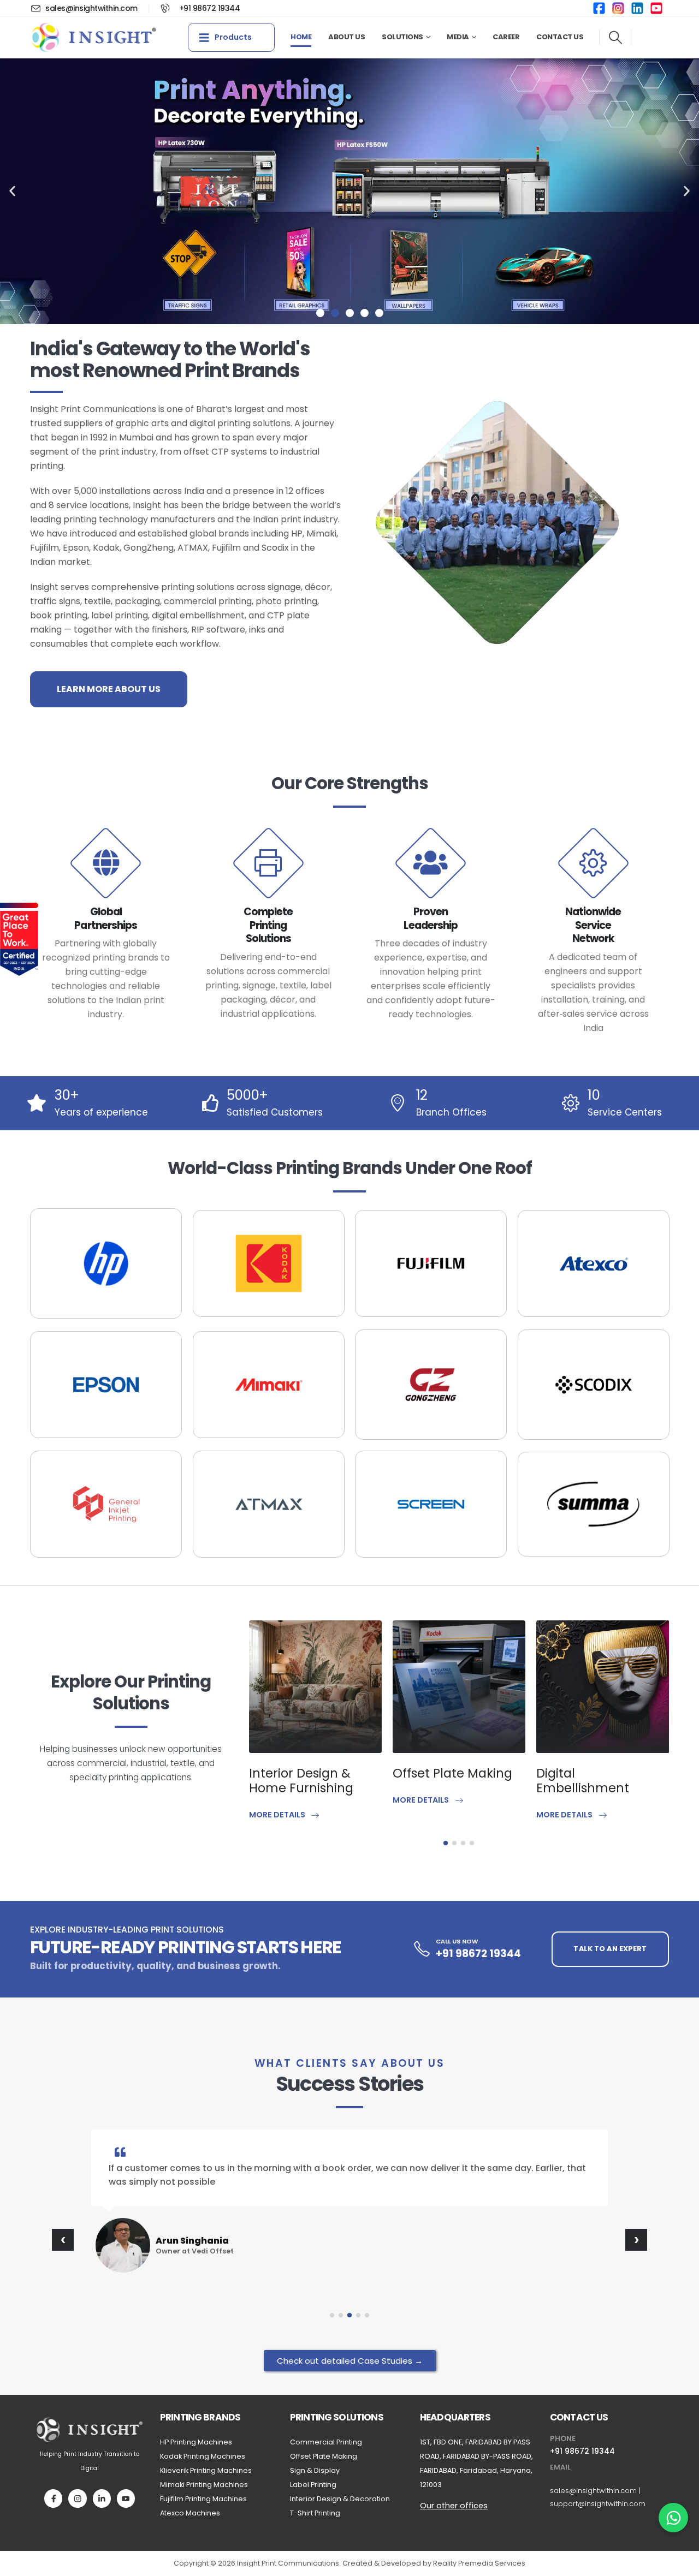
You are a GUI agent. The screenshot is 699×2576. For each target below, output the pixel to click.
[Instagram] (77, 2498)
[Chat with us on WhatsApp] (673, 2518)
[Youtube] (126, 2498)
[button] (615, 38)
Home (301, 37)
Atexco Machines (190, 2513)
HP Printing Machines (196, 2442)
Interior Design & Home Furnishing (301, 1781)
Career (506, 37)
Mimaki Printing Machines (204, 2485)
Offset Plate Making (452, 1773)
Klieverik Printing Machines (206, 2470)
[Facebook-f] (53, 2498)
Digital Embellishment (583, 1781)
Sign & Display (315, 2470)
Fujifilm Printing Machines (203, 2499)
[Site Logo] (94, 37)
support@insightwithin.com (598, 2504)
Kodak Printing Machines (203, 2456)
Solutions (402, 37)
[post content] (315, 1687)
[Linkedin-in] (102, 2498)
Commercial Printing (326, 2442)
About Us (346, 37)
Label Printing (313, 2485)
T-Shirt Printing (315, 2513)
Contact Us (560, 37)
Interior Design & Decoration (340, 2499)
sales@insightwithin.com (593, 2491)
